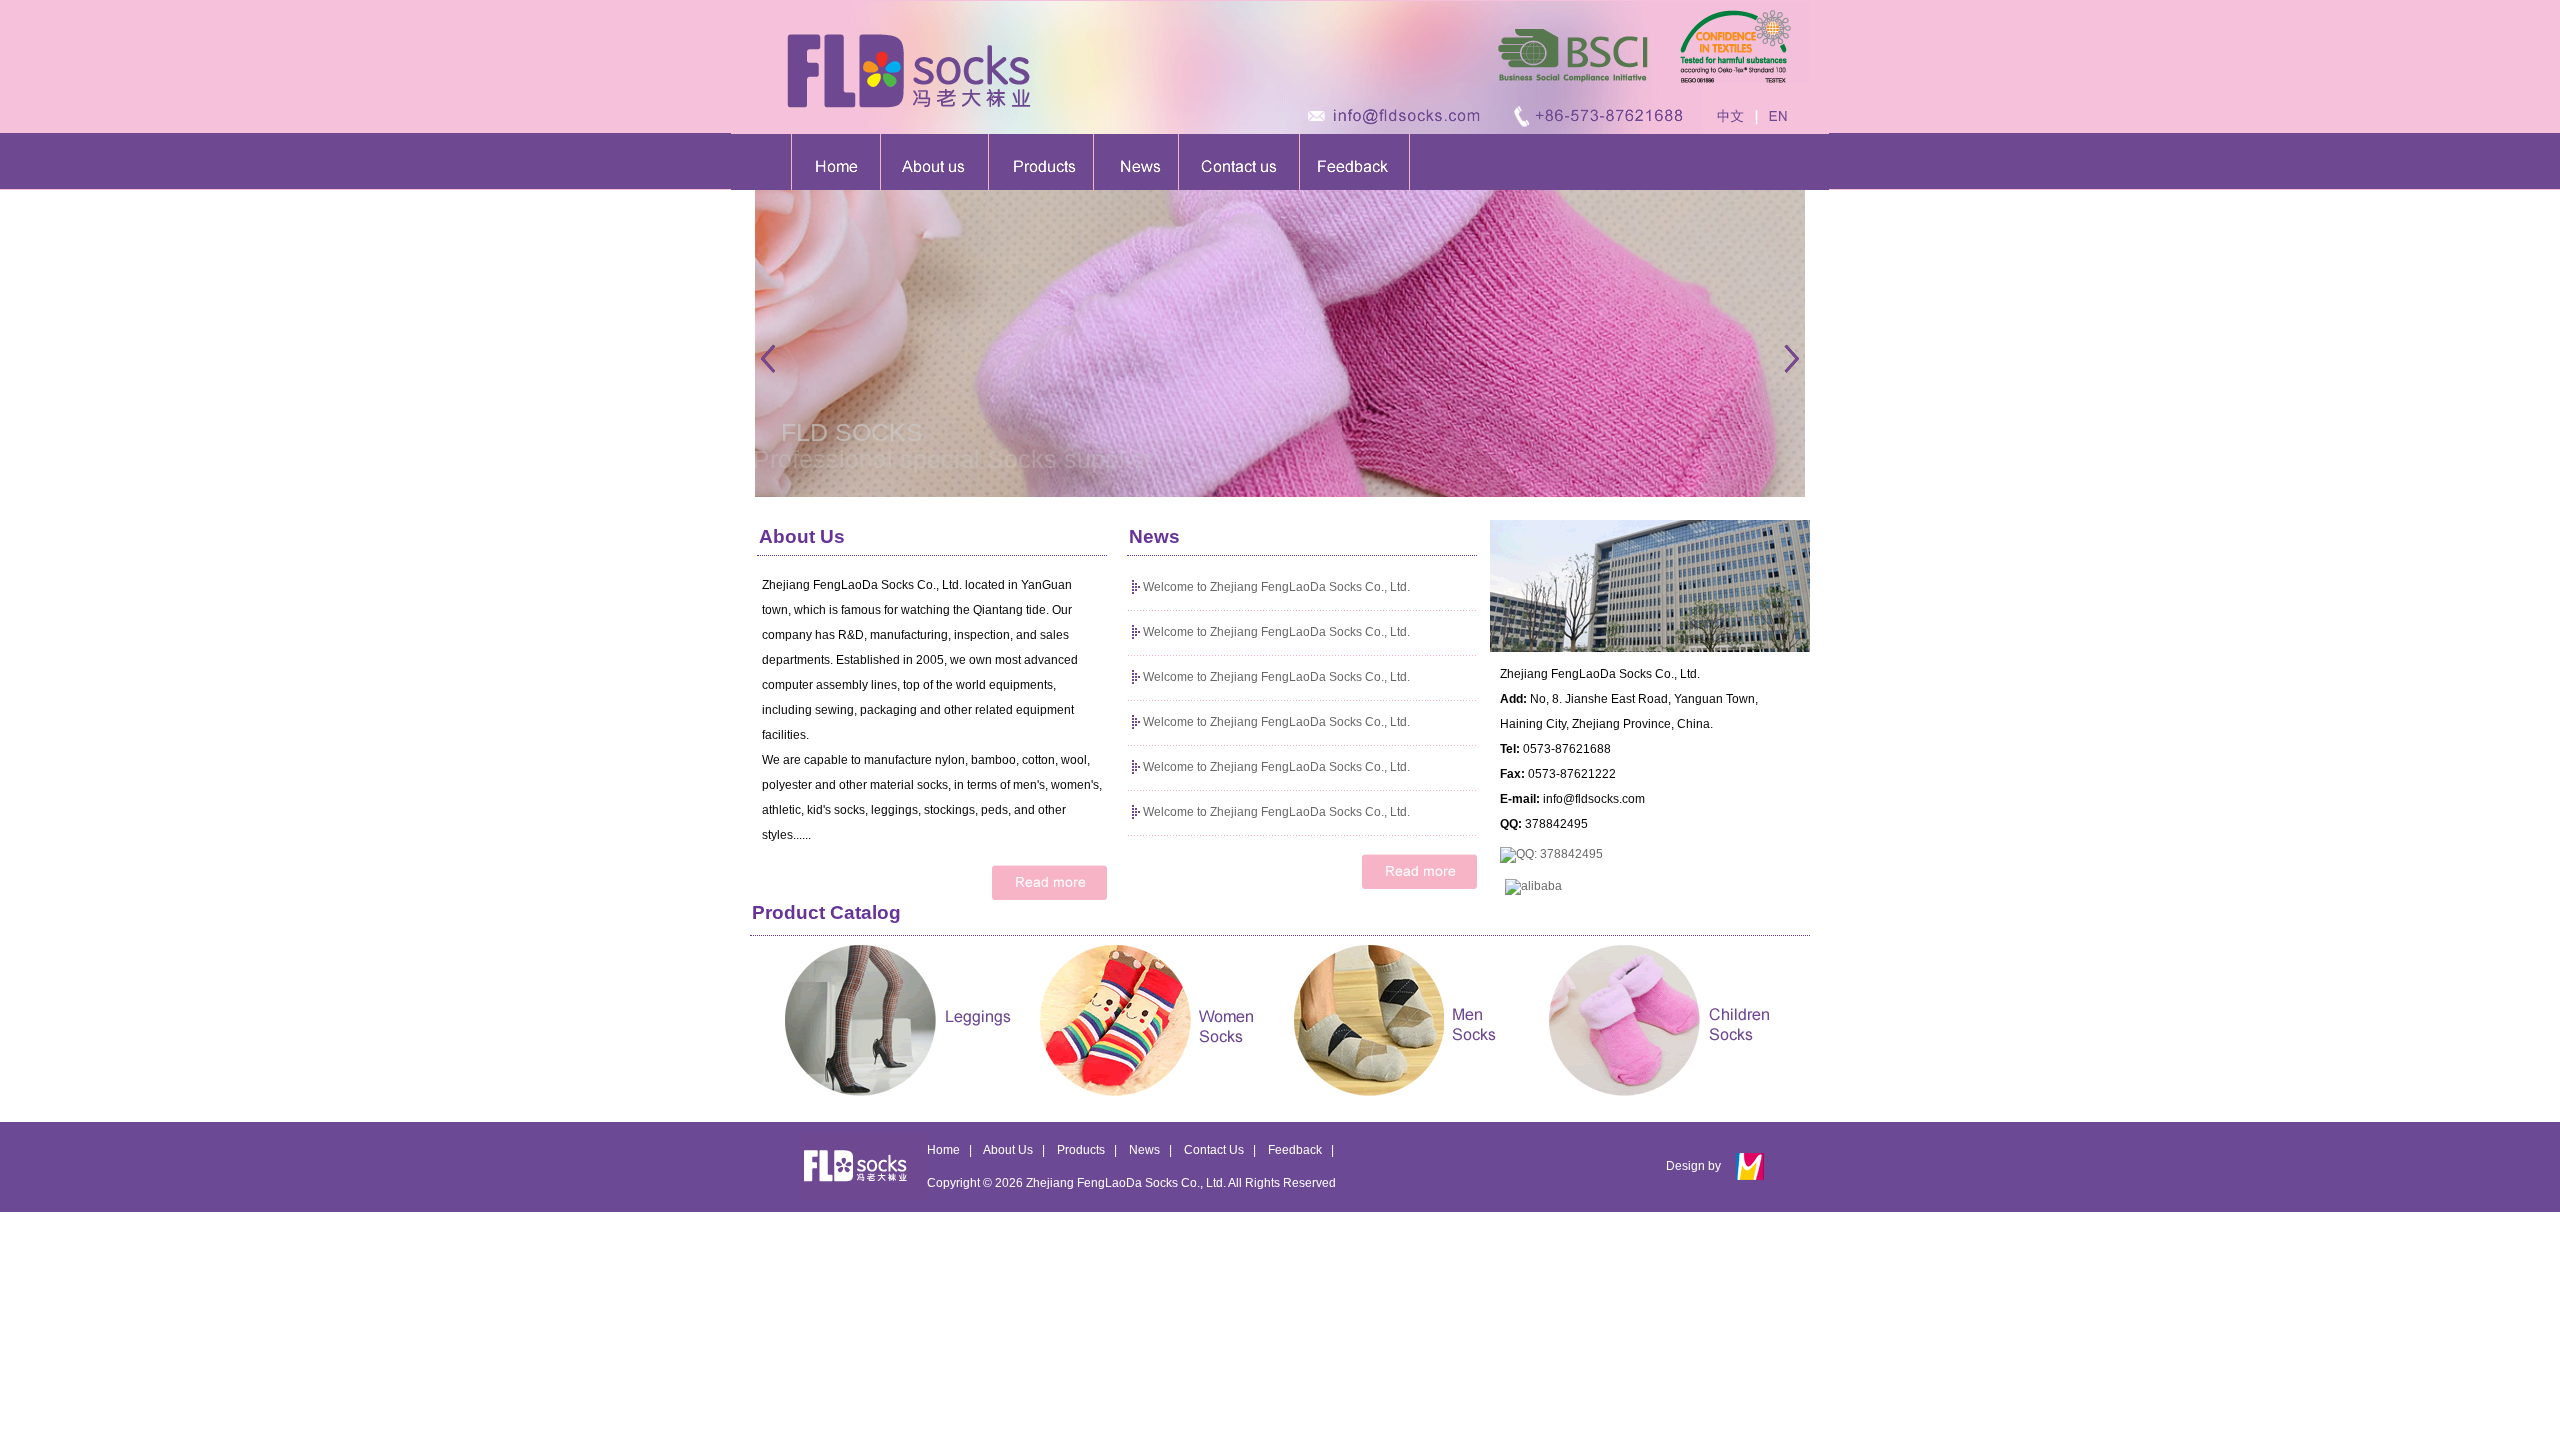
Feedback (1295, 1150)
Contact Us (1214, 1150)
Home (943, 1150)
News (1144, 1150)
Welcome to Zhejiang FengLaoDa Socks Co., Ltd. (1276, 587)
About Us (1008, 1150)
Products (1081, 1150)
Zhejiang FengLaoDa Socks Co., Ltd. (1126, 1183)
